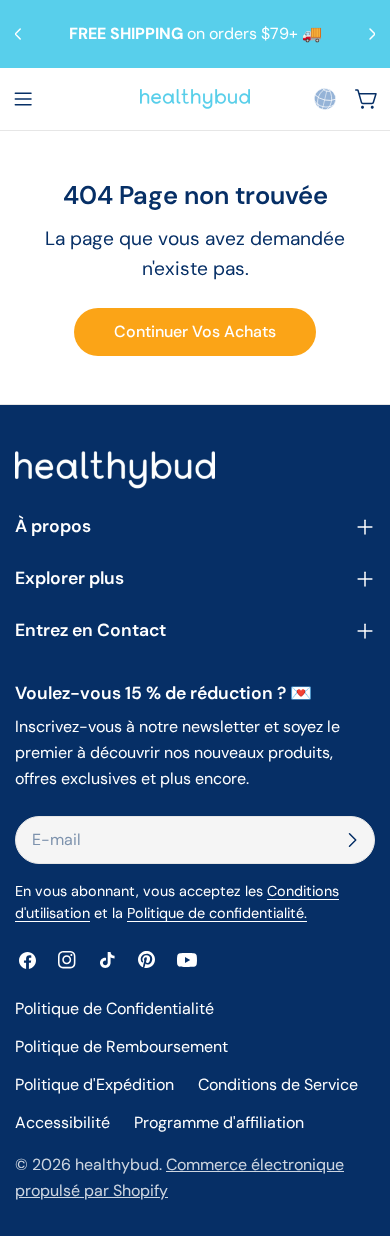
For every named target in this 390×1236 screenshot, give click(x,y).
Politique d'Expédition (94, 1084)
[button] (325, 99)
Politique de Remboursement (121, 1046)
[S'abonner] (352, 840)
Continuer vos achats (195, 331)
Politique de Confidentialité (114, 1008)
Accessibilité (62, 1122)
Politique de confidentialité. (217, 913)
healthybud (117, 1164)
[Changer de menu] (23, 99)
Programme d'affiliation (219, 1122)
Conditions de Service (278, 1084)
